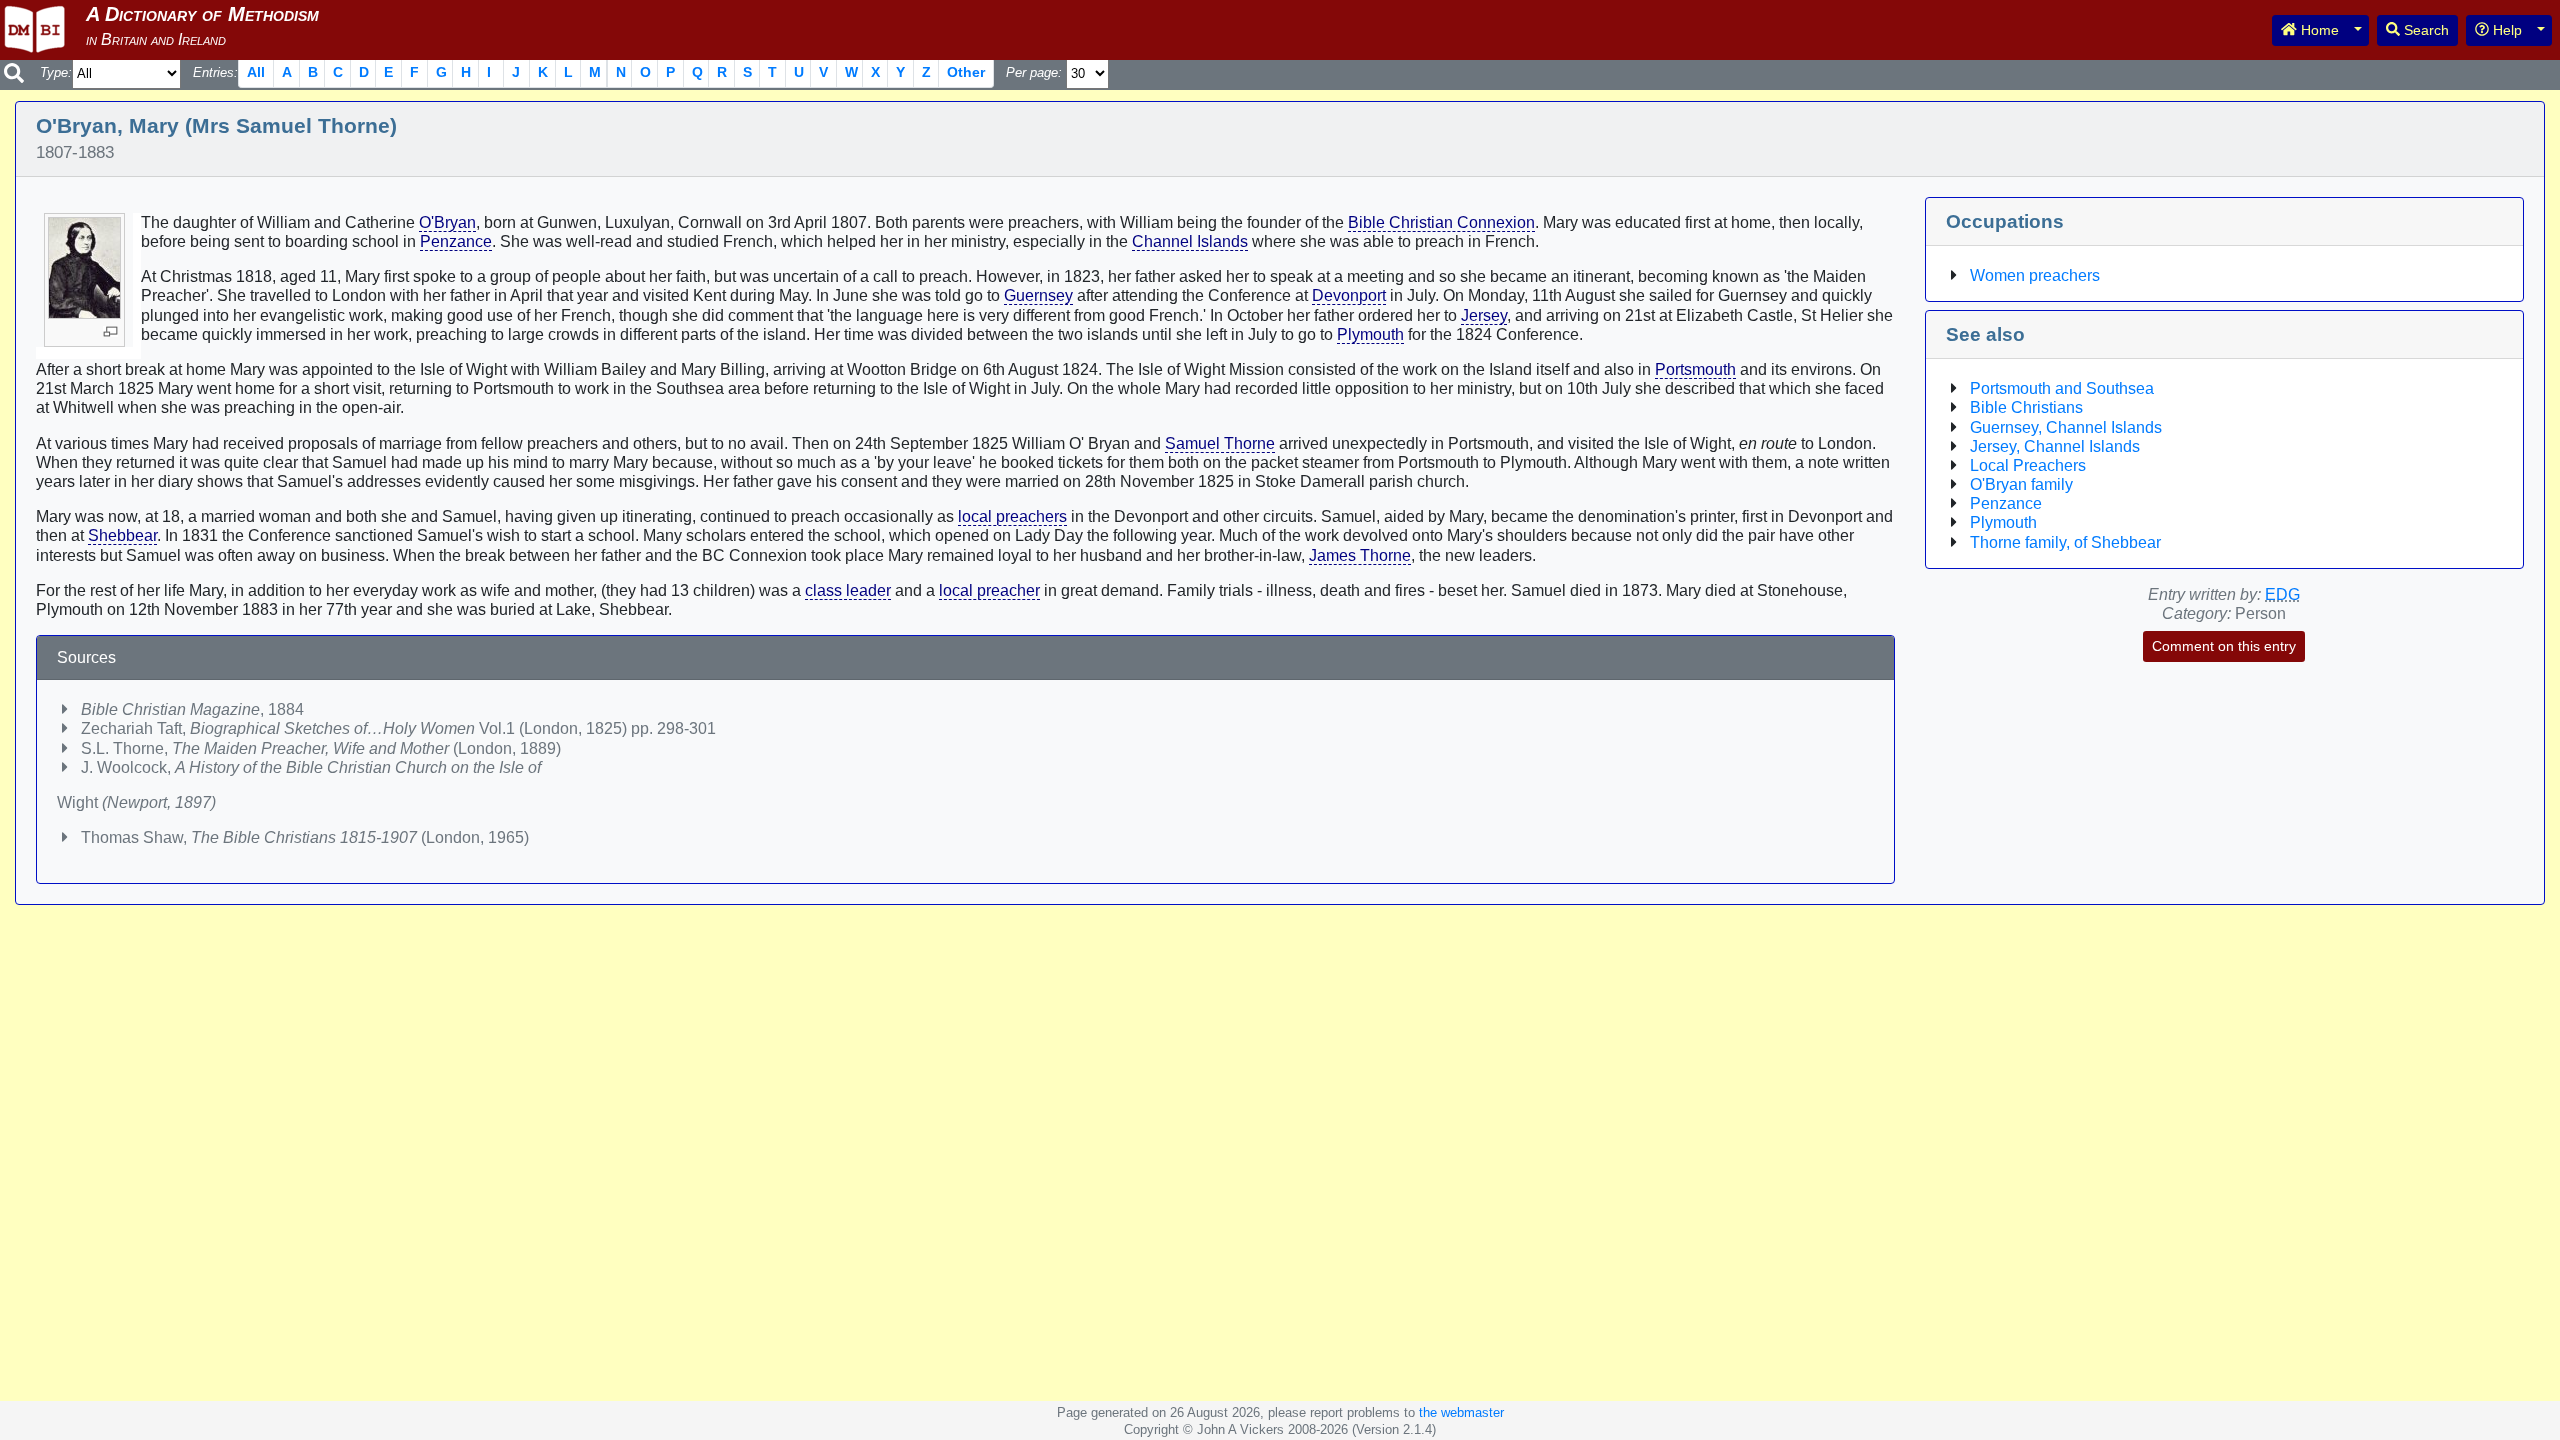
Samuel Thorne (1220, 443)
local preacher (989, 590)
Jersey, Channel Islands (2055, 446)
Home (2318, 30)
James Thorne (1360, 555)
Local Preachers (2028, 465)
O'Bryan (447, 222)
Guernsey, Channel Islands (2066, 427)
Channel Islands (1190, 241)
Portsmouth (1695, 369)
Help (2505, 30)
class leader (848, 590)
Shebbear (122, 535)
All (256, 72)
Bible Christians (2026, 407)
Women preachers (2035, 275)
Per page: (1034, 72)
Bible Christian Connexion (1441, 222)
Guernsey (1038, 295)
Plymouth (1370, 334)
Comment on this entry (2224, 646)
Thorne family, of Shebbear (2065, 542)
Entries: (215, 72)
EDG (2282, 594)
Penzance (456, 241)
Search (2424, 30)
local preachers (1012, 516)
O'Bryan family (2021, 484)
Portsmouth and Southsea (2062, 388)
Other (966, 72)
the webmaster (1461, 1412)
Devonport (1349, 295)
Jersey (1484, 315)
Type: (56, 72)
